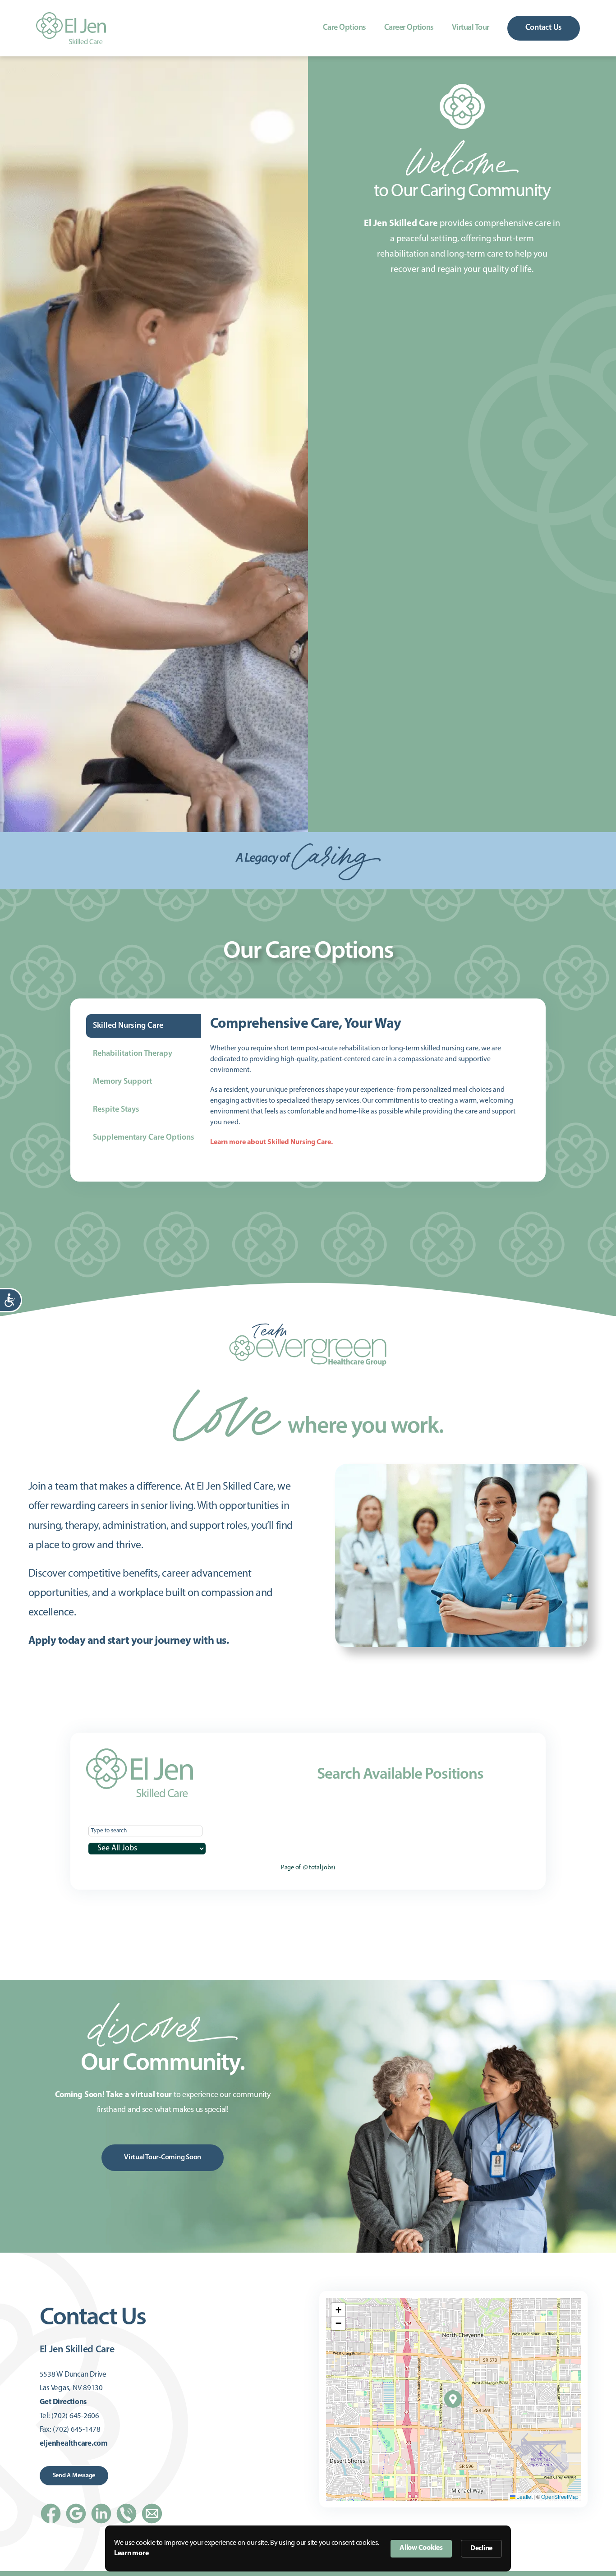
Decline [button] (481, 2548)
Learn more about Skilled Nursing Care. (271, 1142)
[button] (453, 2399)
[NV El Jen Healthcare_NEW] (71, 16)
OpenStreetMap (560, 2496)
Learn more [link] (131, 2553)
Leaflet (524, 2496)
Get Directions (63, 2402)
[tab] (144, 1026)
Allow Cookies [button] (421, 2548)
